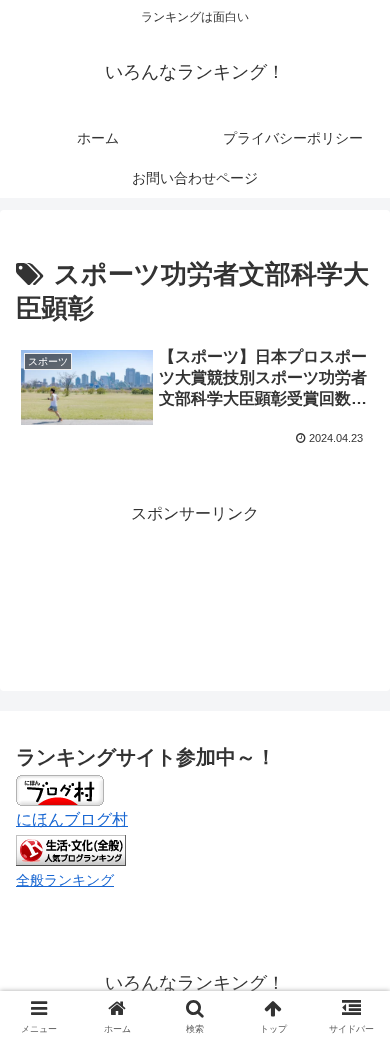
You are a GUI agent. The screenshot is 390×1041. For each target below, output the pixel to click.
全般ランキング (65, 880)
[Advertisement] (195, 580)
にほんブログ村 (72, 819)
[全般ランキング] (71, 849)
